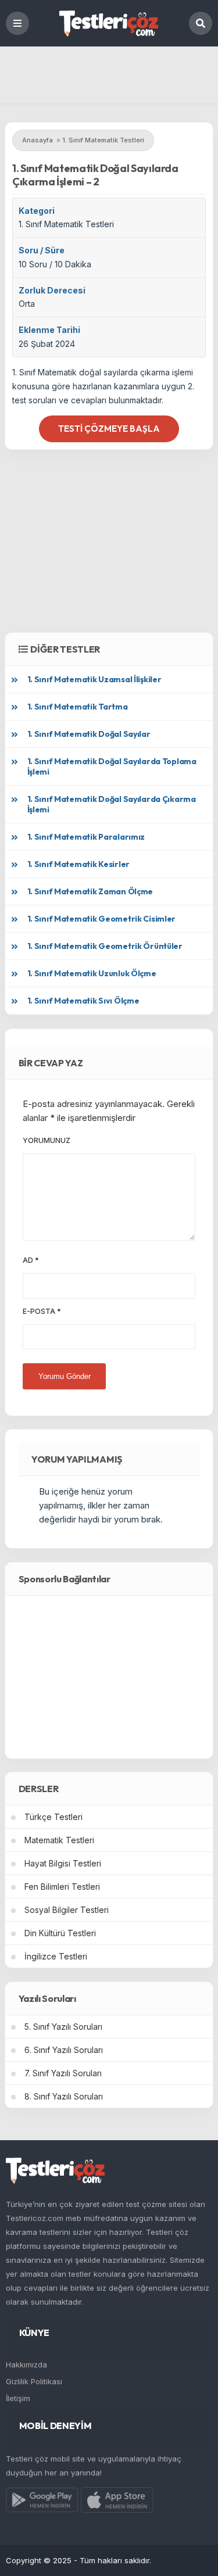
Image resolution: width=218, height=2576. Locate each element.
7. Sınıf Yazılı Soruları (63, 2073)
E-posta (42, 1311)
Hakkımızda (26, 2364)
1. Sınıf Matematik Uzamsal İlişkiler (94, 679)
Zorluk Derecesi (52, 290)
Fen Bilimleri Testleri (62, 1887)
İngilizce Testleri (56, 1956)
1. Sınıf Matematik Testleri (66, 224)
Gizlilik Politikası (34, 2381)
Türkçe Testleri (53, 1817)
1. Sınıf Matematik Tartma (78, 707)
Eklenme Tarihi (49, 330)
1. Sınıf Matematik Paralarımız (86, 837)
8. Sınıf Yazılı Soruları (64, 2096)
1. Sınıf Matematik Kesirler (78, 864)
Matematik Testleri (59, 1840)
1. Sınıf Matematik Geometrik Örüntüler (105, 946)
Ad (31, 1260)
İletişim (18, 2398)
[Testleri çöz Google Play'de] (42, 2502)
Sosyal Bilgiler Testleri (67, 1910)
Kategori (37, 211)
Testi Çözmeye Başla (109, 429)
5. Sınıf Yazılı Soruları (63, 2027)
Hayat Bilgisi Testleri (63, 1863)
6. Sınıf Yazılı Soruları (64, 2050)
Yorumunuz (47, 1140)
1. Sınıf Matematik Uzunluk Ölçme (92, 973)
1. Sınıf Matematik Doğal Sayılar (89, 734)
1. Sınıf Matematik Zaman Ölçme (90, 891)
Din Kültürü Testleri (60, 1933)
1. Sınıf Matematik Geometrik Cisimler (102, 919)
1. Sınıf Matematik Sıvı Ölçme (83, 1001)
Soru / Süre (42, 250)
